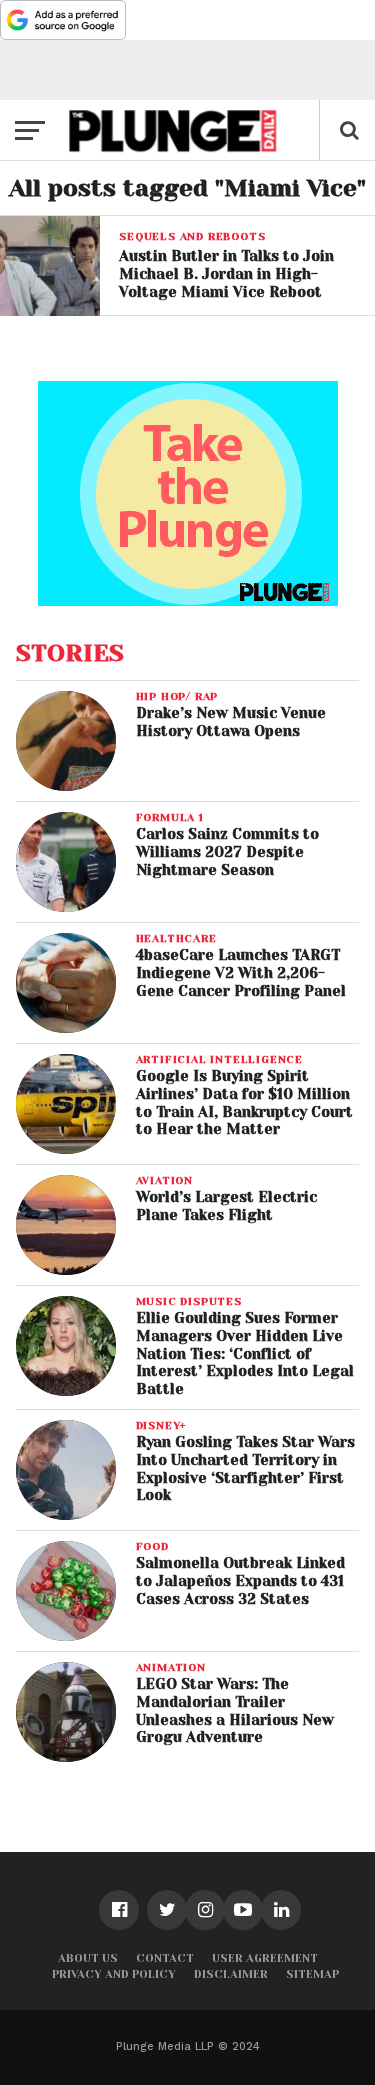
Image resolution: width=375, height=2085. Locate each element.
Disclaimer (231, 1974)
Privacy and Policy (114, 1974)
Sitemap (312, 1974)
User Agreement (265, 1958)
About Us (88, 1958)
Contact (165, 1958)
